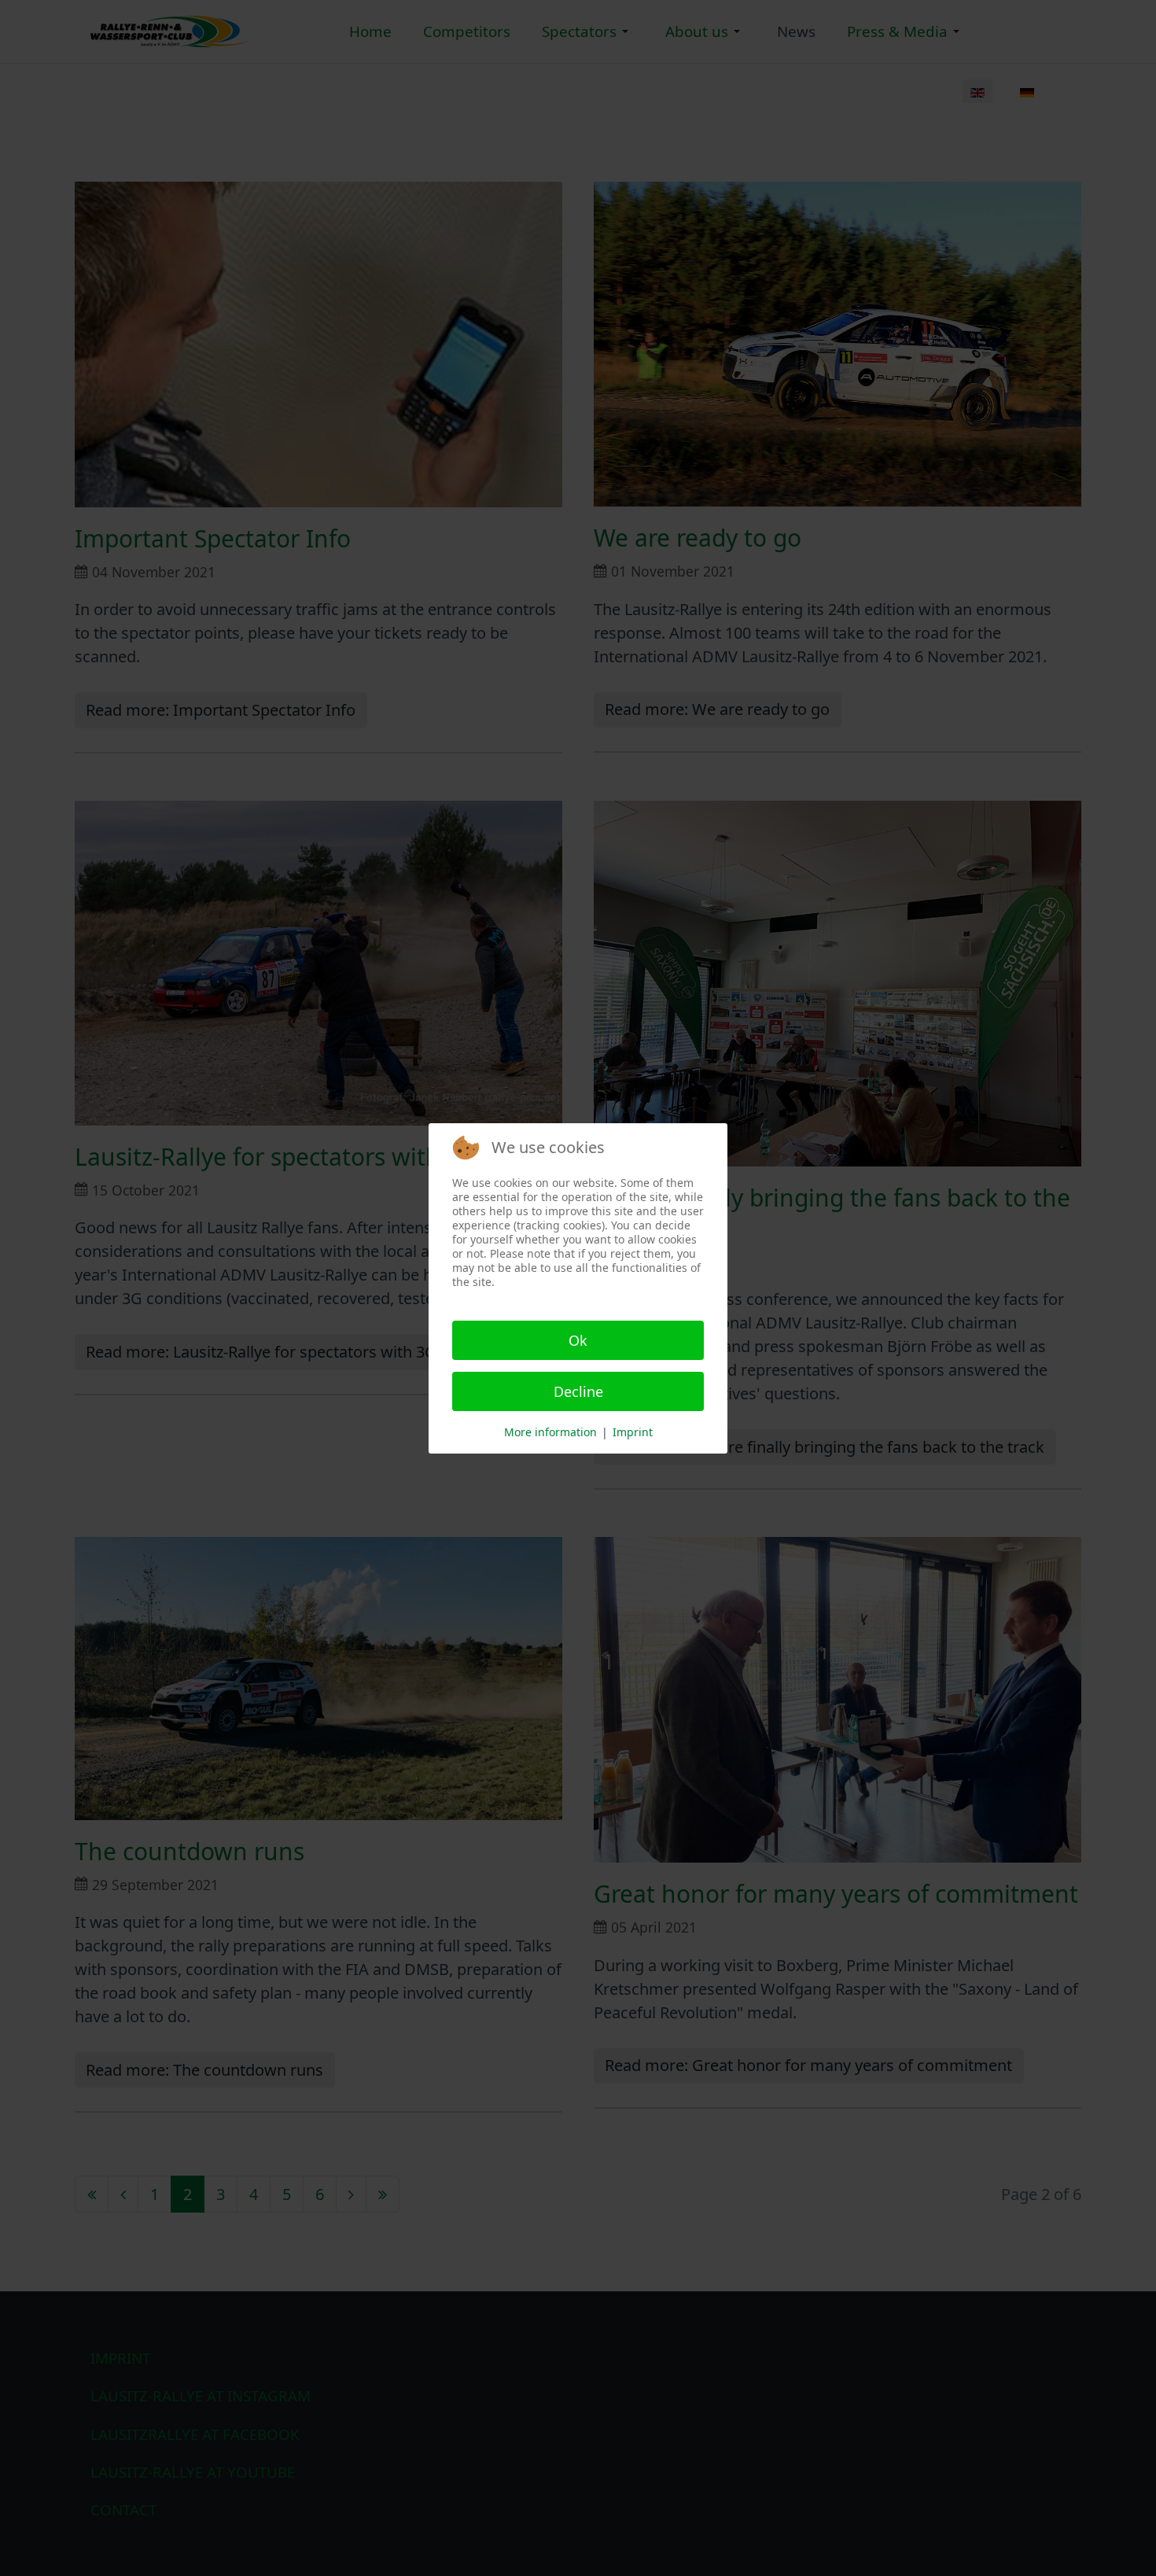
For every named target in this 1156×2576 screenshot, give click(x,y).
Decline (578, 1391)
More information (550, 1432)
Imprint (633, 1432)
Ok (578, 1340)
